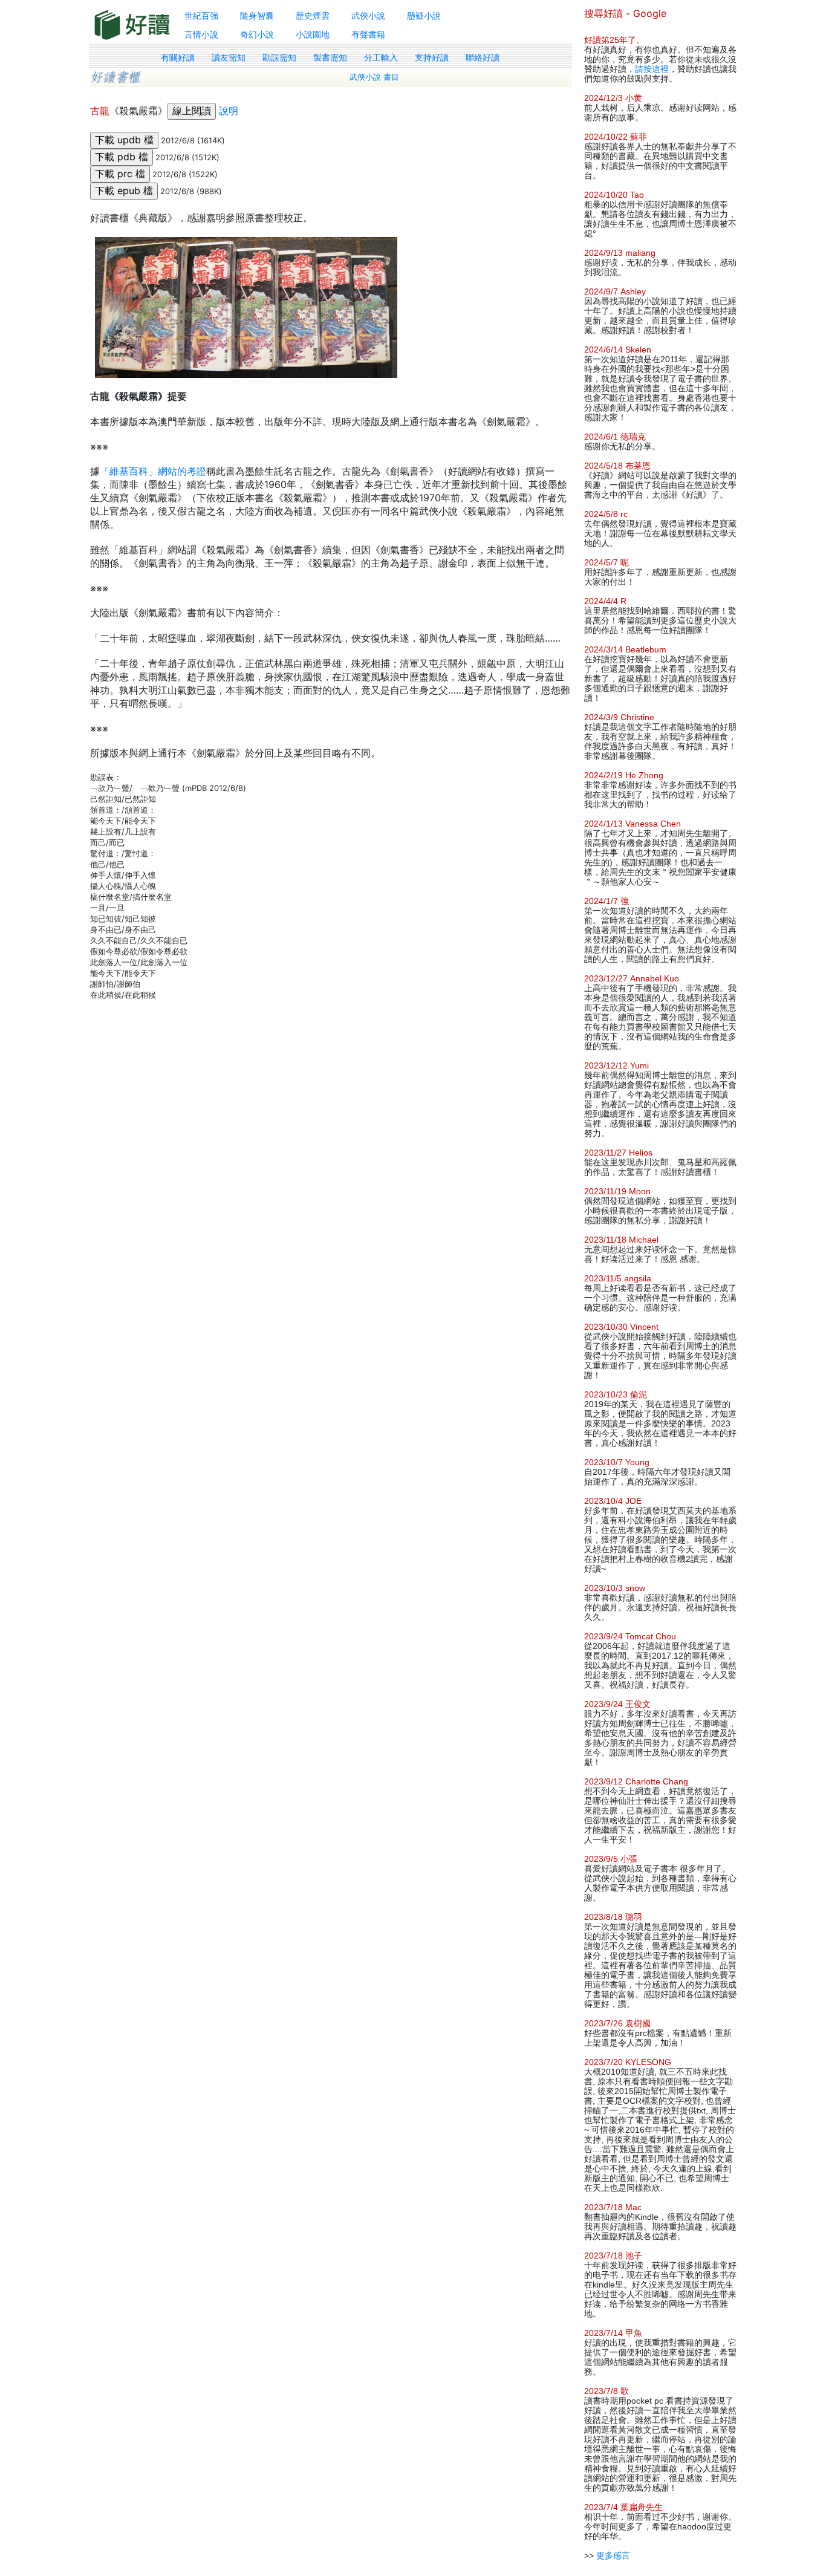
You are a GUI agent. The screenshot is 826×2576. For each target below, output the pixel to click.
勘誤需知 (279, 57)
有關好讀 (178, 57)
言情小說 (201, 34)
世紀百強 (201, 15)
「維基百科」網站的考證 (153, 471)
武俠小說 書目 (374, 77)
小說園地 (313, 34)
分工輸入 (381, 57)
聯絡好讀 (483, 57)
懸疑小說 (424, 15)
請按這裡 (652, 69)
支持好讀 (432, 57)
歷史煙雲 (313, 15)
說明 (229, 111)
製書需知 (330, 57)
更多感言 (613, 2555)
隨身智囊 (257, 15)
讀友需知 (229, 57)
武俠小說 (368, 15)
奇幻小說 (257, 34)
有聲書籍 (368, 34)
